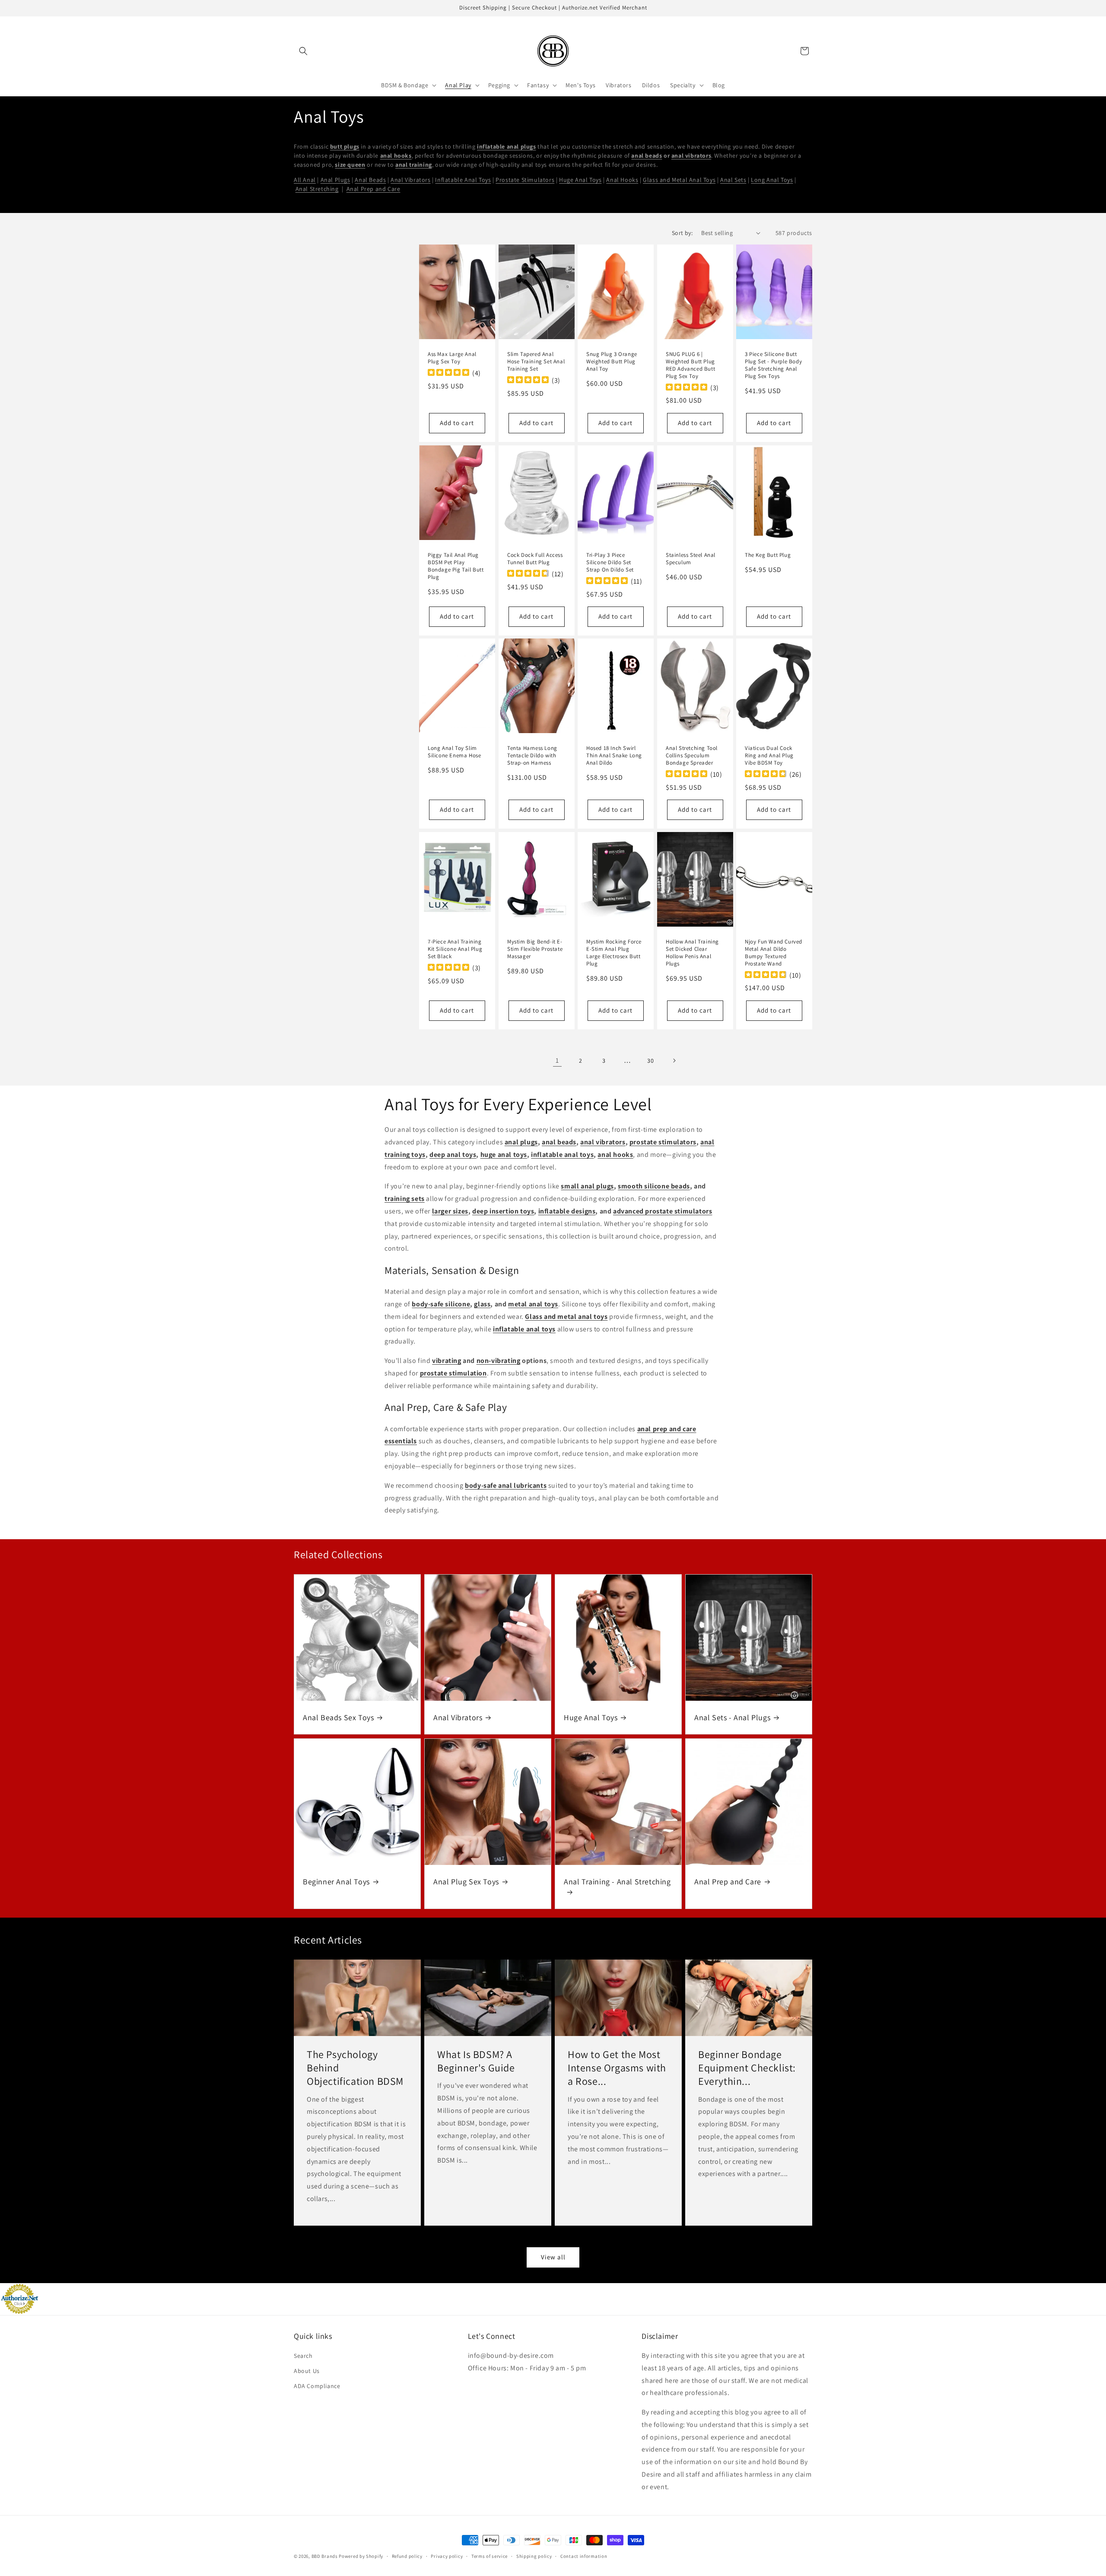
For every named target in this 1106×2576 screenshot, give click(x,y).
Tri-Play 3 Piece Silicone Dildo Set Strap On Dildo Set (610, 562)
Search (303, 2356)
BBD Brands (325, 2556)
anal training (414, 165)
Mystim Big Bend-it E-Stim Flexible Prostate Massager (535, 950)
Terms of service (489, 2556)
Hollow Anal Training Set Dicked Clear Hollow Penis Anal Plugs (692, 953)
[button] (303, 51)
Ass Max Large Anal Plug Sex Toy (452, 358)
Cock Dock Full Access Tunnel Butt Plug (535, 559)
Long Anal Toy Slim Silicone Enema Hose (454, 752)
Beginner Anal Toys (336, 1882)
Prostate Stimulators (525, 180)
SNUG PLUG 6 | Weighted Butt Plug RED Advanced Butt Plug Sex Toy (690, 365)
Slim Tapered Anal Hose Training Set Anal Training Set (536, 362)
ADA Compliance (317, 2386)
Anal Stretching (317, 189)
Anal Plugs (335, 180)
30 (650, 1061)
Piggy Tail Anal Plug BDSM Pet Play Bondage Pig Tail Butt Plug (456, 566)
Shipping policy (534, 2556)
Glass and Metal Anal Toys (679, 180)
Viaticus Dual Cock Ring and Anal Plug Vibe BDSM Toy (769, 756)
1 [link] (557, 1060)
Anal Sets (733, 180)
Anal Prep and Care (373, 189)
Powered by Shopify (361, 2556)
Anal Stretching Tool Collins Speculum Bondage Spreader (692, 756)
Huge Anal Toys (580, 180)
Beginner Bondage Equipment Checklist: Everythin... (747, 2068)
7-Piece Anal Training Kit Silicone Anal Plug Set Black (455, 950)
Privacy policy (447, 2556)
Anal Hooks (622, 180)
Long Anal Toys (772, 180)
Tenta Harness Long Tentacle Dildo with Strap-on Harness (532, 756)
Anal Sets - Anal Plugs (732, 1717)
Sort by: (682, 233)
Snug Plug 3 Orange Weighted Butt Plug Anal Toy (612, 362)
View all (553, 2257)
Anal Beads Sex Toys (338, 1717)
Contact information (584, 2556)
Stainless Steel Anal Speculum (691, 559)
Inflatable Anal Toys (463, 180)
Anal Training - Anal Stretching (617, 1882)
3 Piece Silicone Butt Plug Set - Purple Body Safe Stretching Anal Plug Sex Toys (773, 365)
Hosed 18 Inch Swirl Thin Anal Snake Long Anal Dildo (614, 756)
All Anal (305, 180)
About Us (307, 2371)
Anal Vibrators (410, 180)
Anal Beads (370, 180)
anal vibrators (691, 156)
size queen (350, 165)
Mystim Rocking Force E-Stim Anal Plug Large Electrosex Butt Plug (614, 953)
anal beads (647, 156)
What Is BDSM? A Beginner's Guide (476, 2061)
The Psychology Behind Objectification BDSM (355, 2068)
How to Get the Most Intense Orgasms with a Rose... (617, 2068)
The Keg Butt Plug (768, 555)
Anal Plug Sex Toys (466, 1882)
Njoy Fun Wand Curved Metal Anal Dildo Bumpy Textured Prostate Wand (774, 953)
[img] (448, 373)
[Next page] (674, 1061)
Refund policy (407, 2556)
